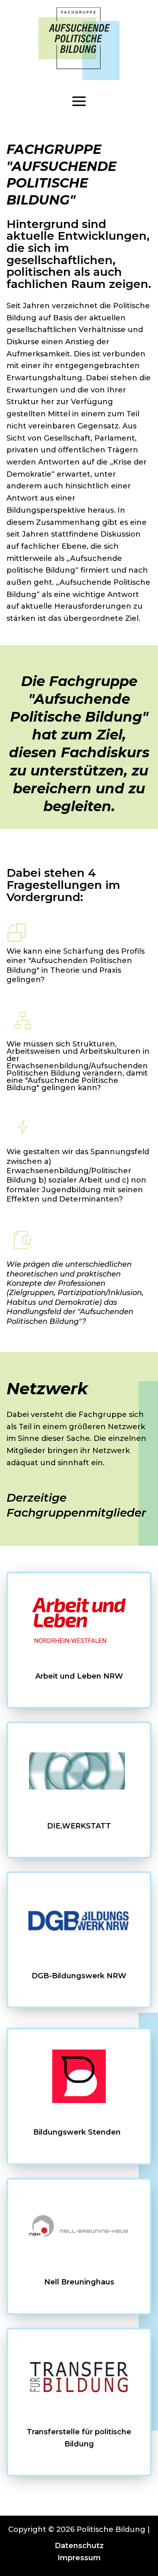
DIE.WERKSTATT (79, 1826)
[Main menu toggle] (79, 101)
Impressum (79, 2558)
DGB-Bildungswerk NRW (79, 1976)
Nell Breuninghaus (79, 2282)
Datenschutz (79, 2546)
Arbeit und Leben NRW (79, 1676)
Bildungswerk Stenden (79, 2132)
